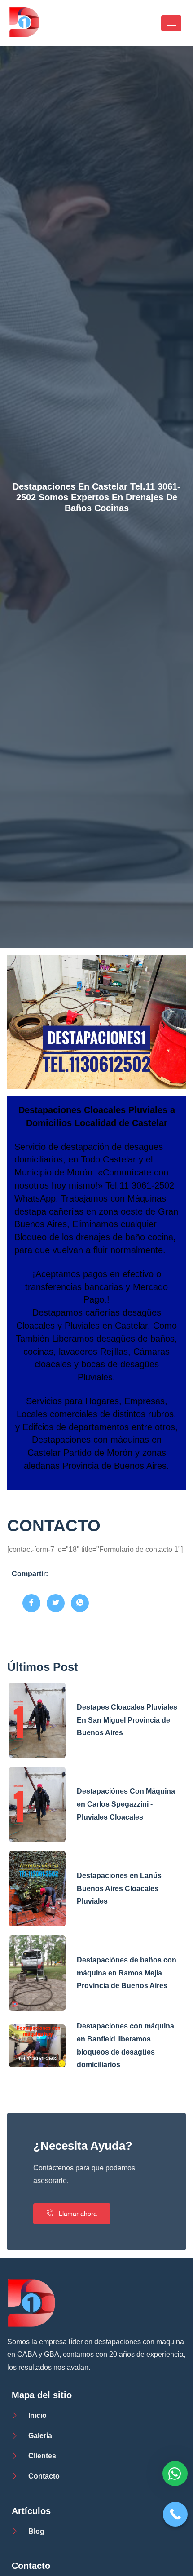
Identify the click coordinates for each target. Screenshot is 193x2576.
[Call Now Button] (175, 2514)
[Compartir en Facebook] (31, 1603)
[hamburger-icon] (171, 23)
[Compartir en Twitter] (56, 1603)
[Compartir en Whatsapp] (80, 1603)
